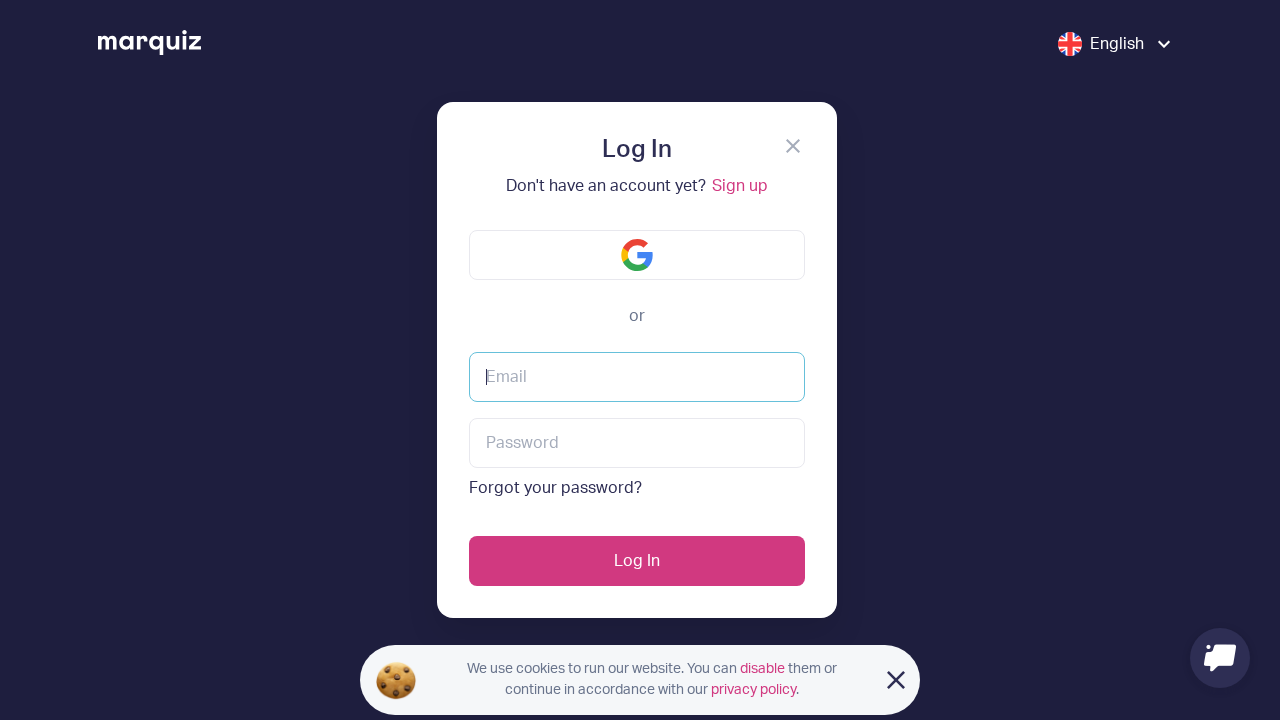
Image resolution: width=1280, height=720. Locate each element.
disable (762, 669)
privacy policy (753, 690)
